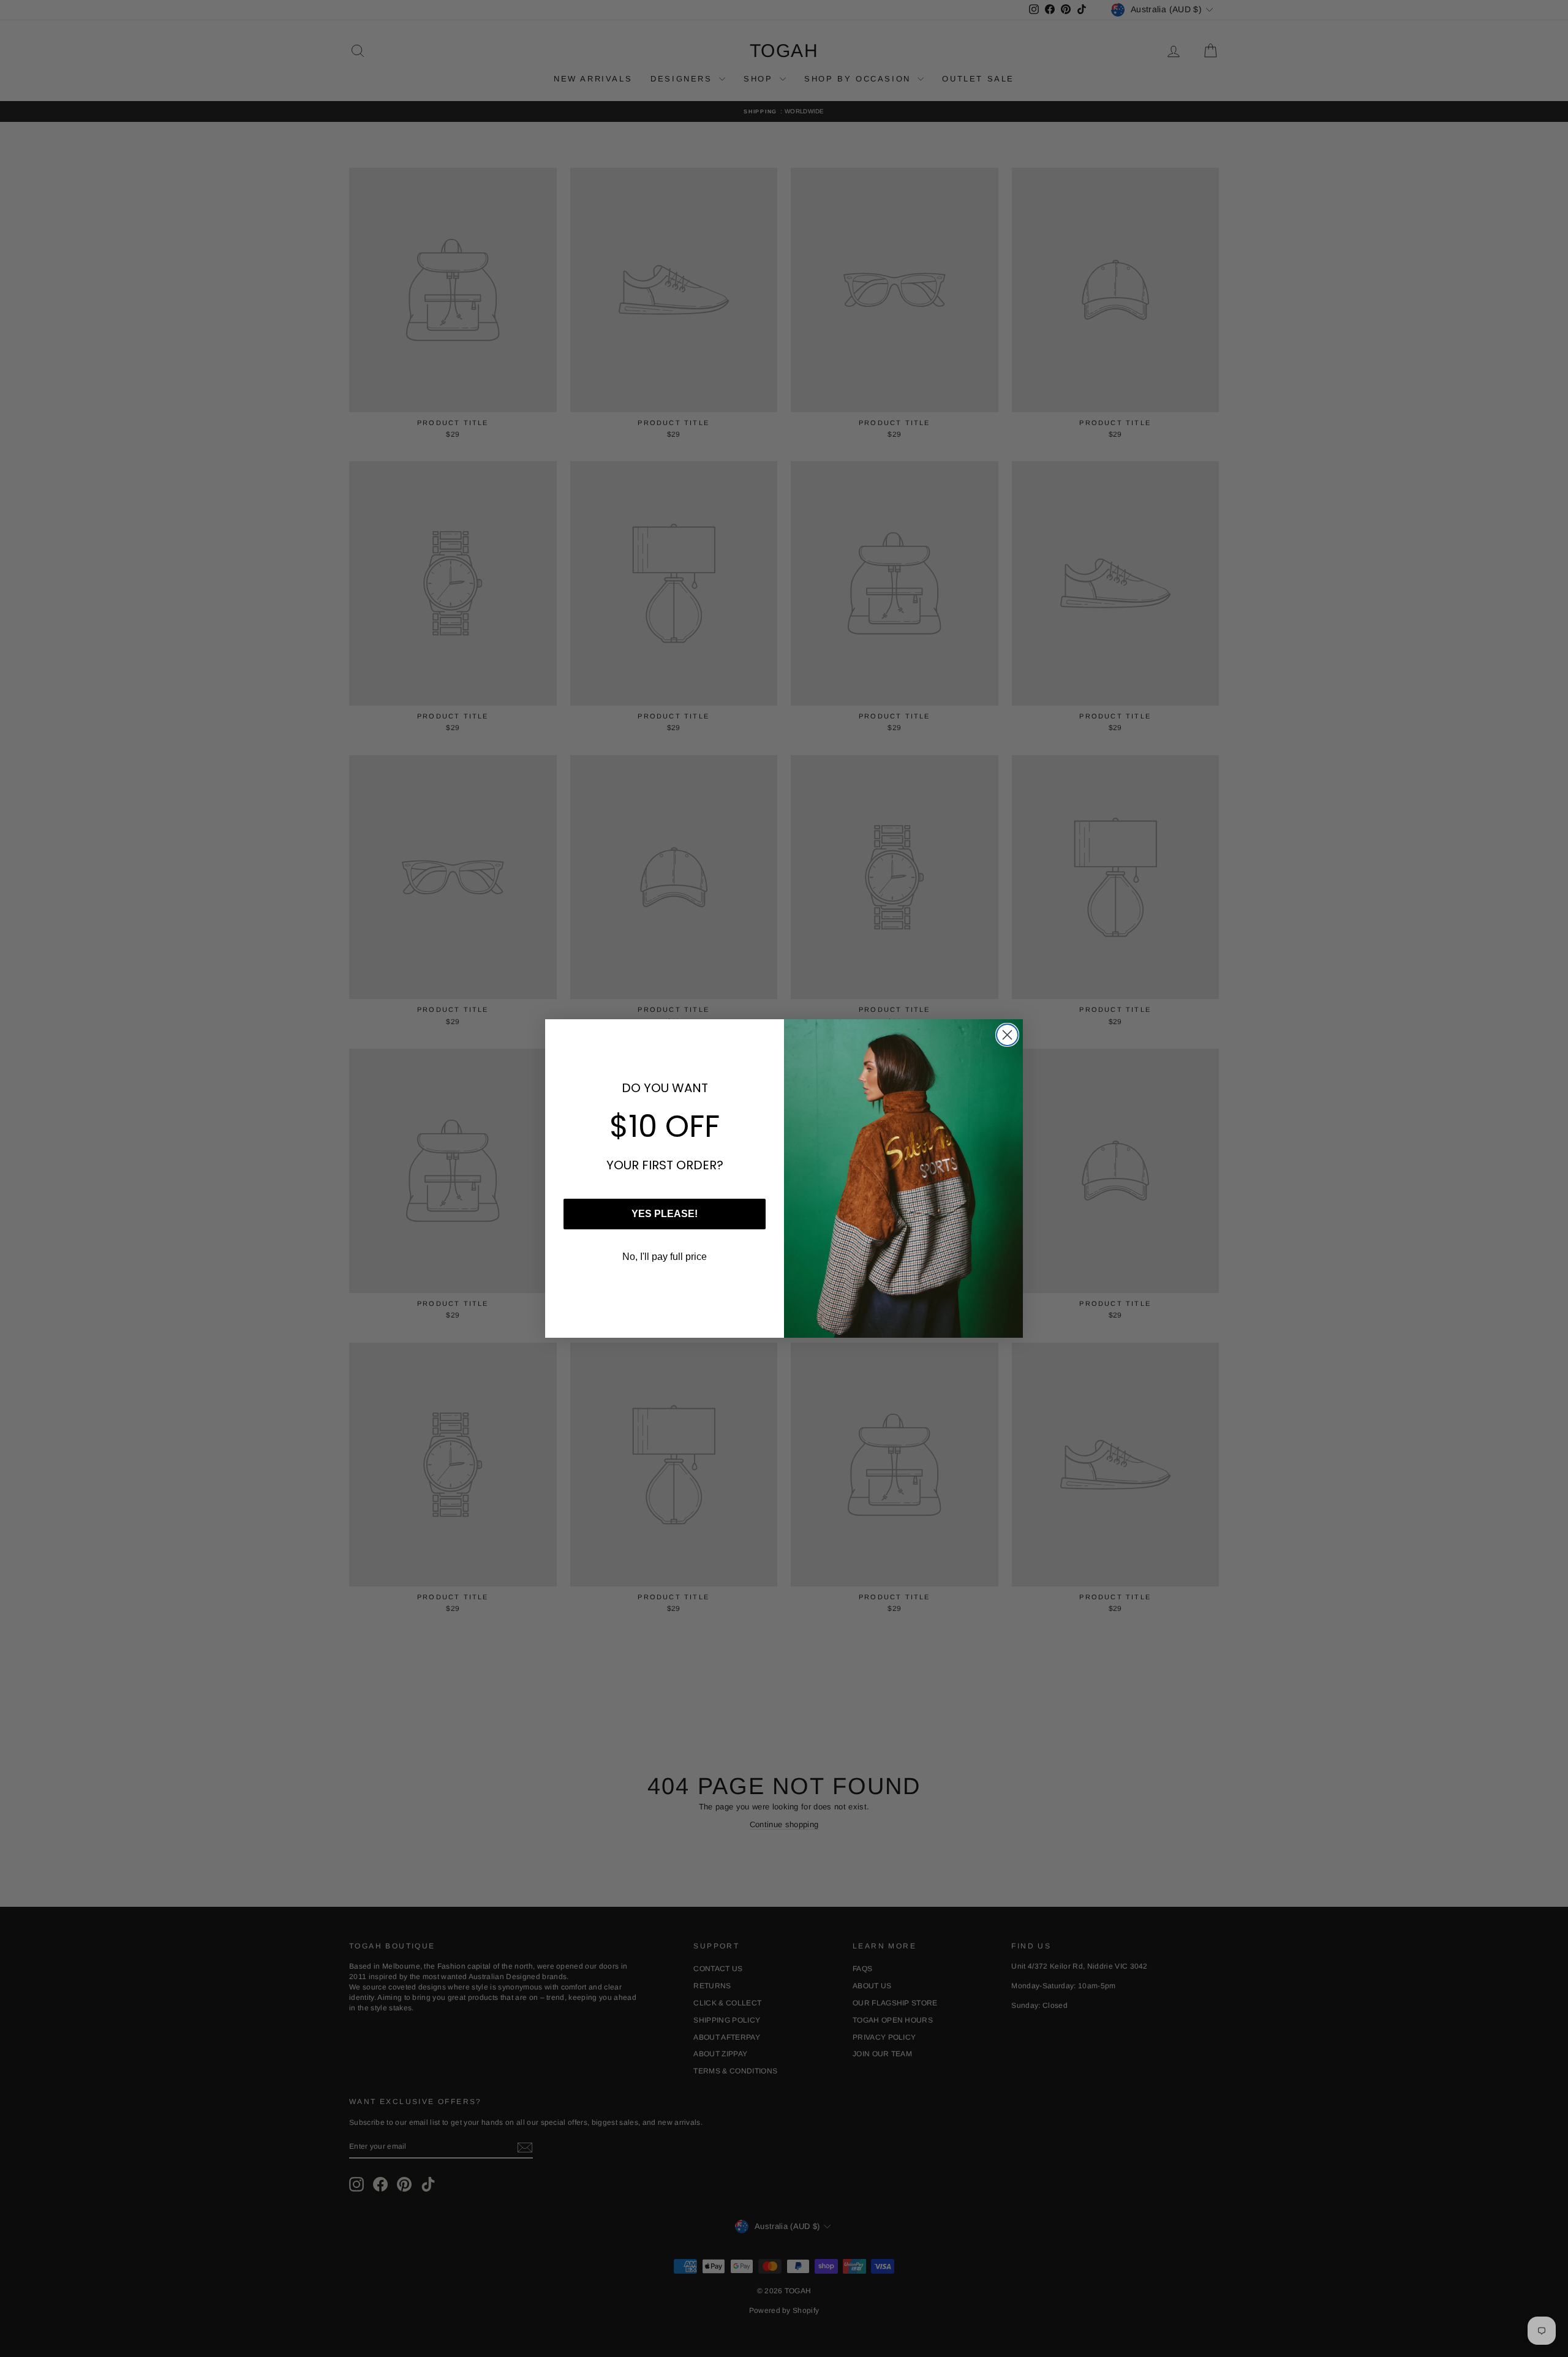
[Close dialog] (1007, 1035)
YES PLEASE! (665, 1214)
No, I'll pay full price (665, 1257)
